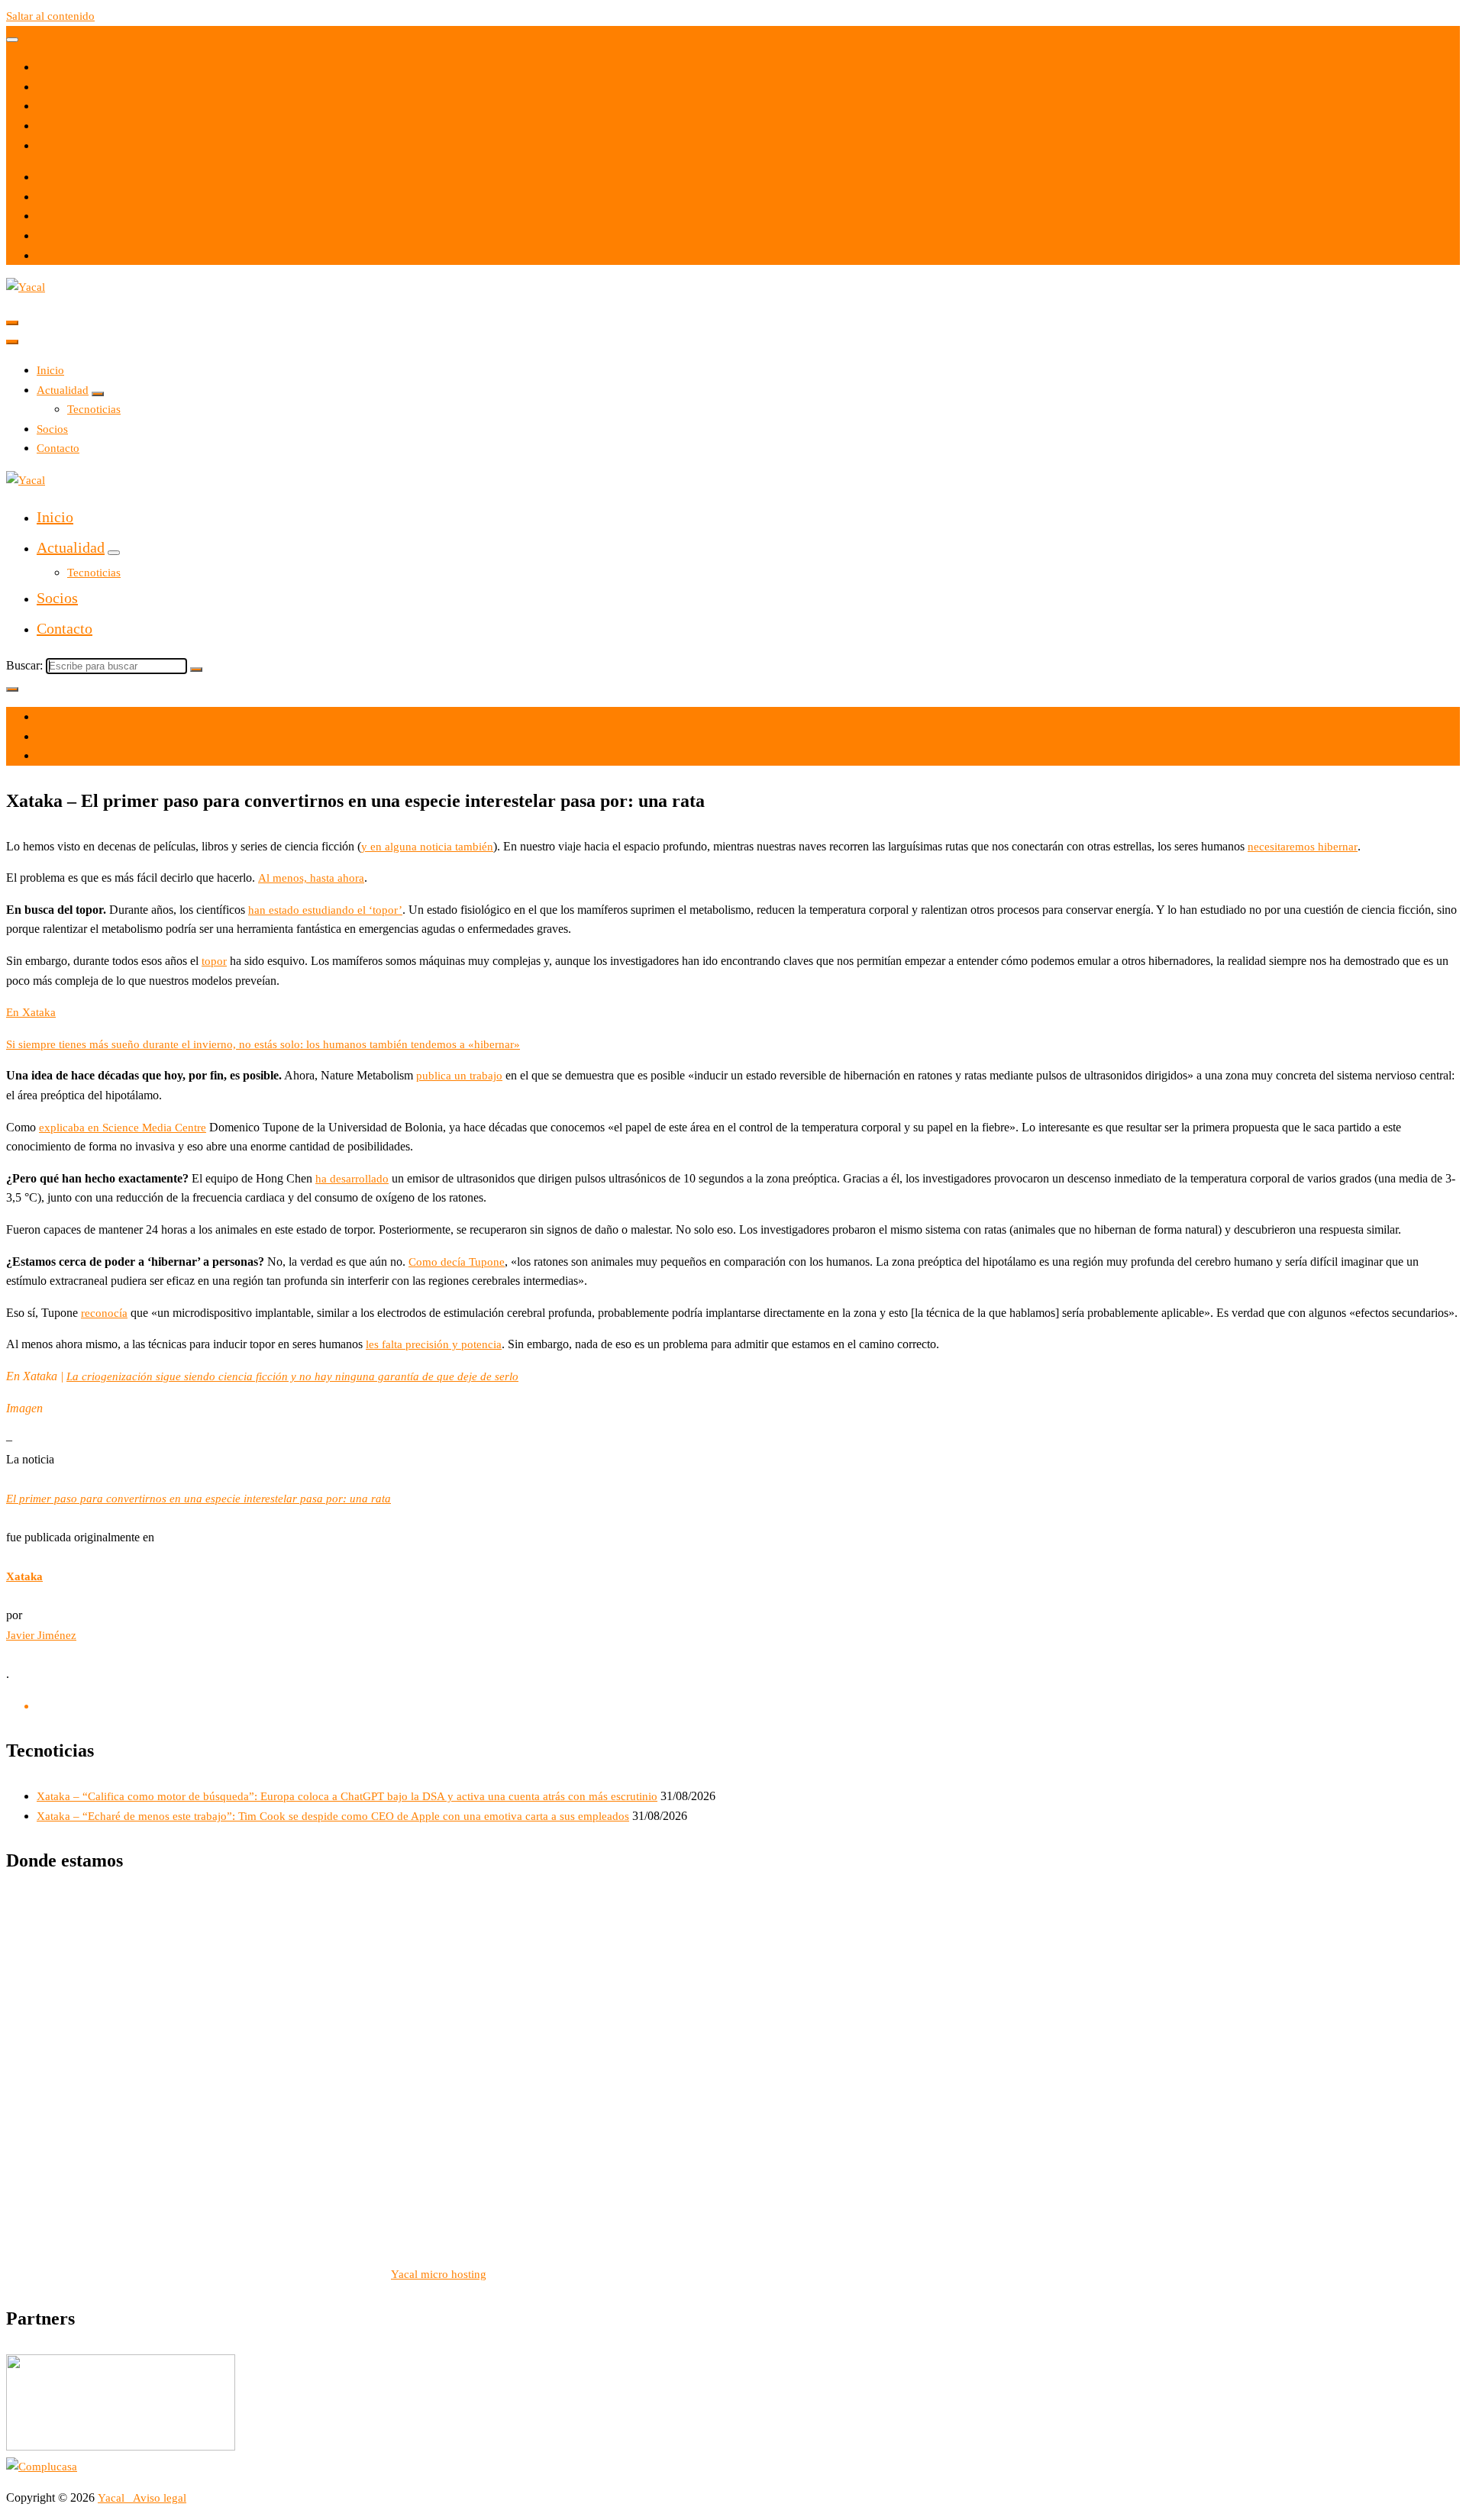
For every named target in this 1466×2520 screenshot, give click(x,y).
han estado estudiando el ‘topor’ (325, 910)
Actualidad (63, 390)
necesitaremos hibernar (1303, 847)
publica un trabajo (459, 1076)
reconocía (104, 1313)
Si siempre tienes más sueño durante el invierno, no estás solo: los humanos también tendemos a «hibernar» (263, 1044)
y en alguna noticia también (427, 847)
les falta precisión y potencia (434, 1344)
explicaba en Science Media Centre (123, 1128)
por (45, 737)
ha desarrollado (352, 1179)
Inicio (50, 370)
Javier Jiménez (41, 1635)
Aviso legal (160, 2498)
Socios (52, 429)
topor (214, 961)
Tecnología (63, 756)
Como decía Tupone (457, 1262)
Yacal (113, 2498)
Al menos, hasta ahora (311, 878)
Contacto (58, 448)
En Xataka (31, 1012)
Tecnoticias (94, 409)
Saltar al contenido (50, 16)
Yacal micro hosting (439, 2274)
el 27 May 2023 (74, 717)
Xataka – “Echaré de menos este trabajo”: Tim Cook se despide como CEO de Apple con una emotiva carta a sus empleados (333, 1816)
